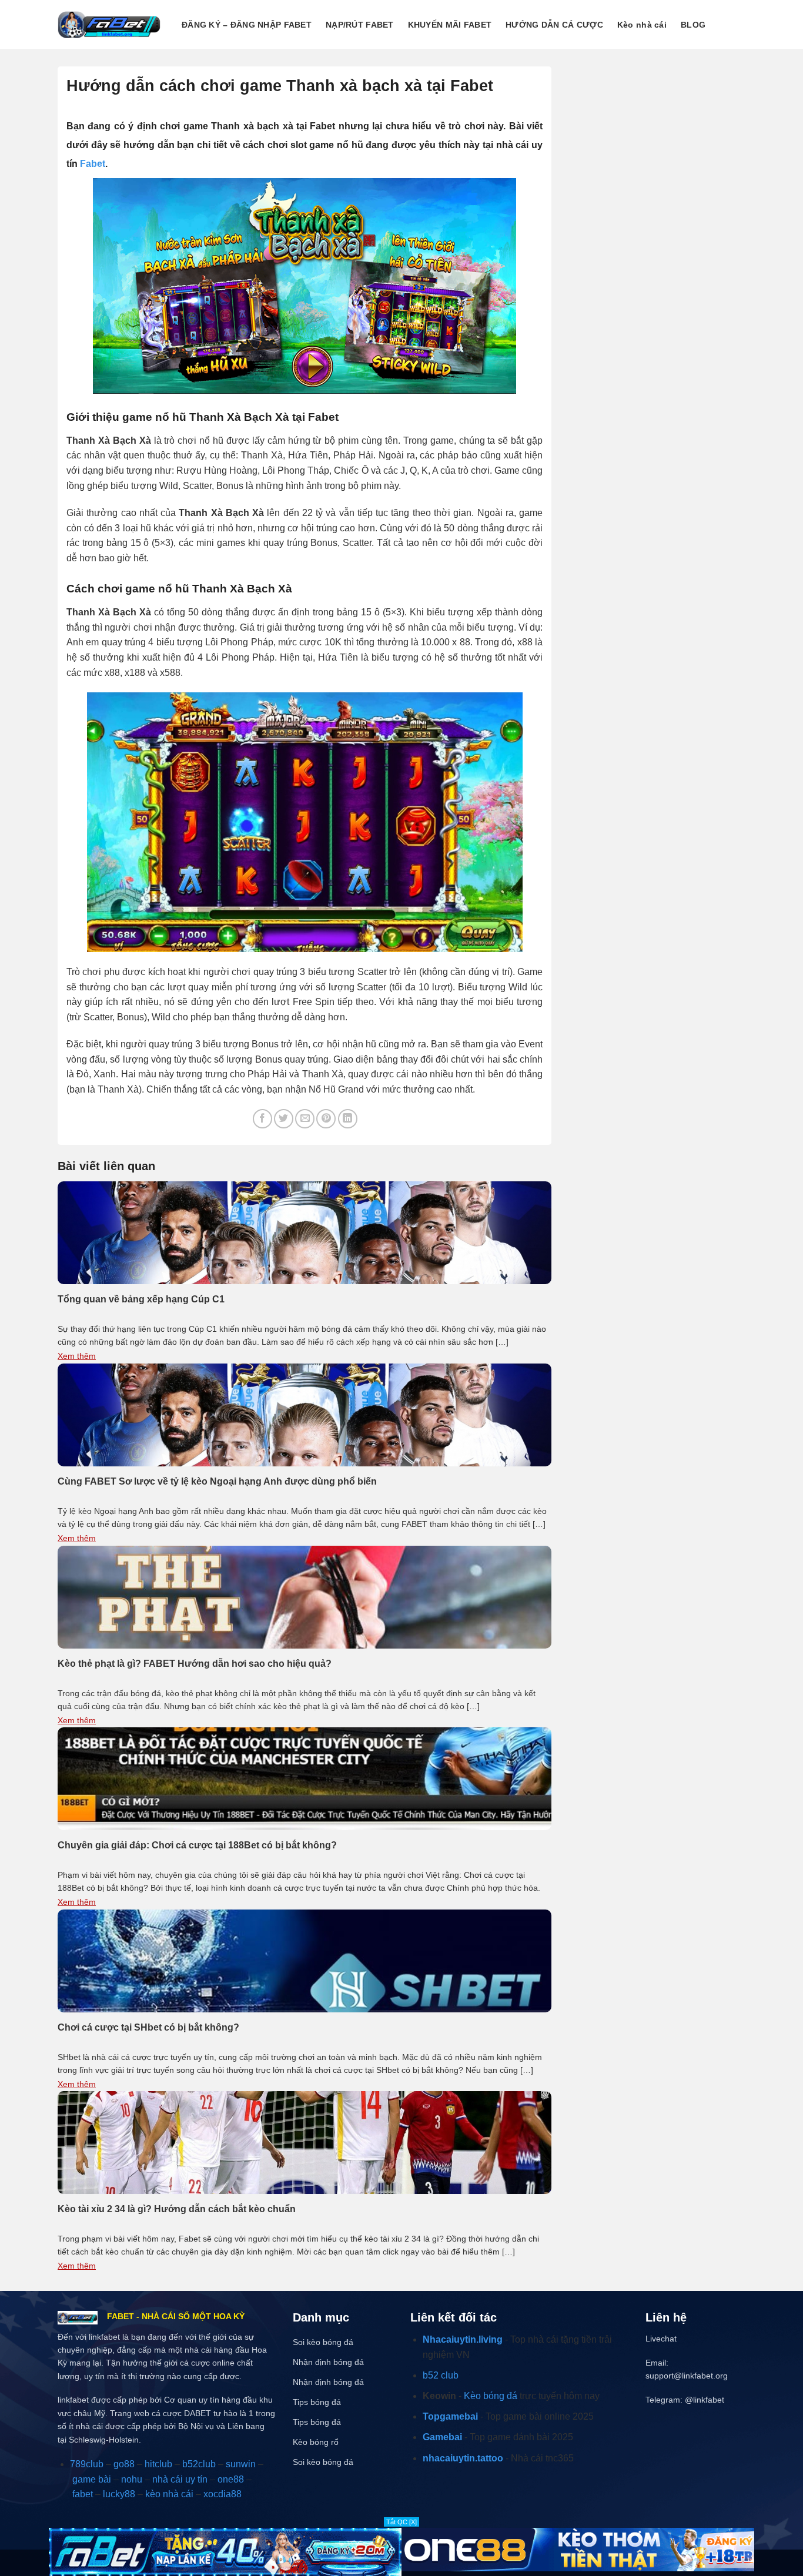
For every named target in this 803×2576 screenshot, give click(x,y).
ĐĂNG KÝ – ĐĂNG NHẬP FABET (247, 25)
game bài (92, 2479)
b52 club (441, 2375)
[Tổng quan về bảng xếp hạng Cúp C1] (305, 1232)
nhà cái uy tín (180, 2479)
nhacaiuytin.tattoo (463, 2458)
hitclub (158, 2464)
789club (87, 2464)
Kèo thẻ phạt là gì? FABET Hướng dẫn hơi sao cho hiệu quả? (195, 1664)
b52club (199, 2464)
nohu (132, 2479)
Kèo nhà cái (642, 25)
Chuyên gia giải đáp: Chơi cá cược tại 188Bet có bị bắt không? (197, 1845)
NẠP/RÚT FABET (360, 25)
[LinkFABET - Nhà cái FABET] (109, 24)
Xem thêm (77, 1356)
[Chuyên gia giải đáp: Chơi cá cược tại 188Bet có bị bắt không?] (305, 1778)
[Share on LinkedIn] (348, 1119)
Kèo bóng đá (491, 2396)
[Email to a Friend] (305, 1119)
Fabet (93, 164)
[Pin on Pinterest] (326, 1119)
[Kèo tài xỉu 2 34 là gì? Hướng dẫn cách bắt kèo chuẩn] (305, 2142)
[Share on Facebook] (262, 1119)
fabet (83, 2494)
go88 (124, 2464)
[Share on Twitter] (284, 1119)
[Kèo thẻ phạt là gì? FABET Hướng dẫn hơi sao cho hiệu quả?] (305, 1596)
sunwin (241, 2464)
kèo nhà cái (169, 2494)
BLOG (693, 25)
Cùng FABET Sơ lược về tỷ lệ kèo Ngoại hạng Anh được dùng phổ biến (217, 1481)
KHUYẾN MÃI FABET (450, 25)
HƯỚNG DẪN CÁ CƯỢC (554, 25)
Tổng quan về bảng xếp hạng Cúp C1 (141, 1299)
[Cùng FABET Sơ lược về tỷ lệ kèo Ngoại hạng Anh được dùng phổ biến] (305, 1414)
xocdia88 (223, 2494)
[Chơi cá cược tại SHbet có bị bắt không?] (305, 1960)
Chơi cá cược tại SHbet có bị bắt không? (148, 2027)
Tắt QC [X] (401, 2522)
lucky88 (119, 2494)
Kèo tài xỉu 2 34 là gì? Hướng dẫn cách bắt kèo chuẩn (177, 2209)
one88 (231, 2479)
